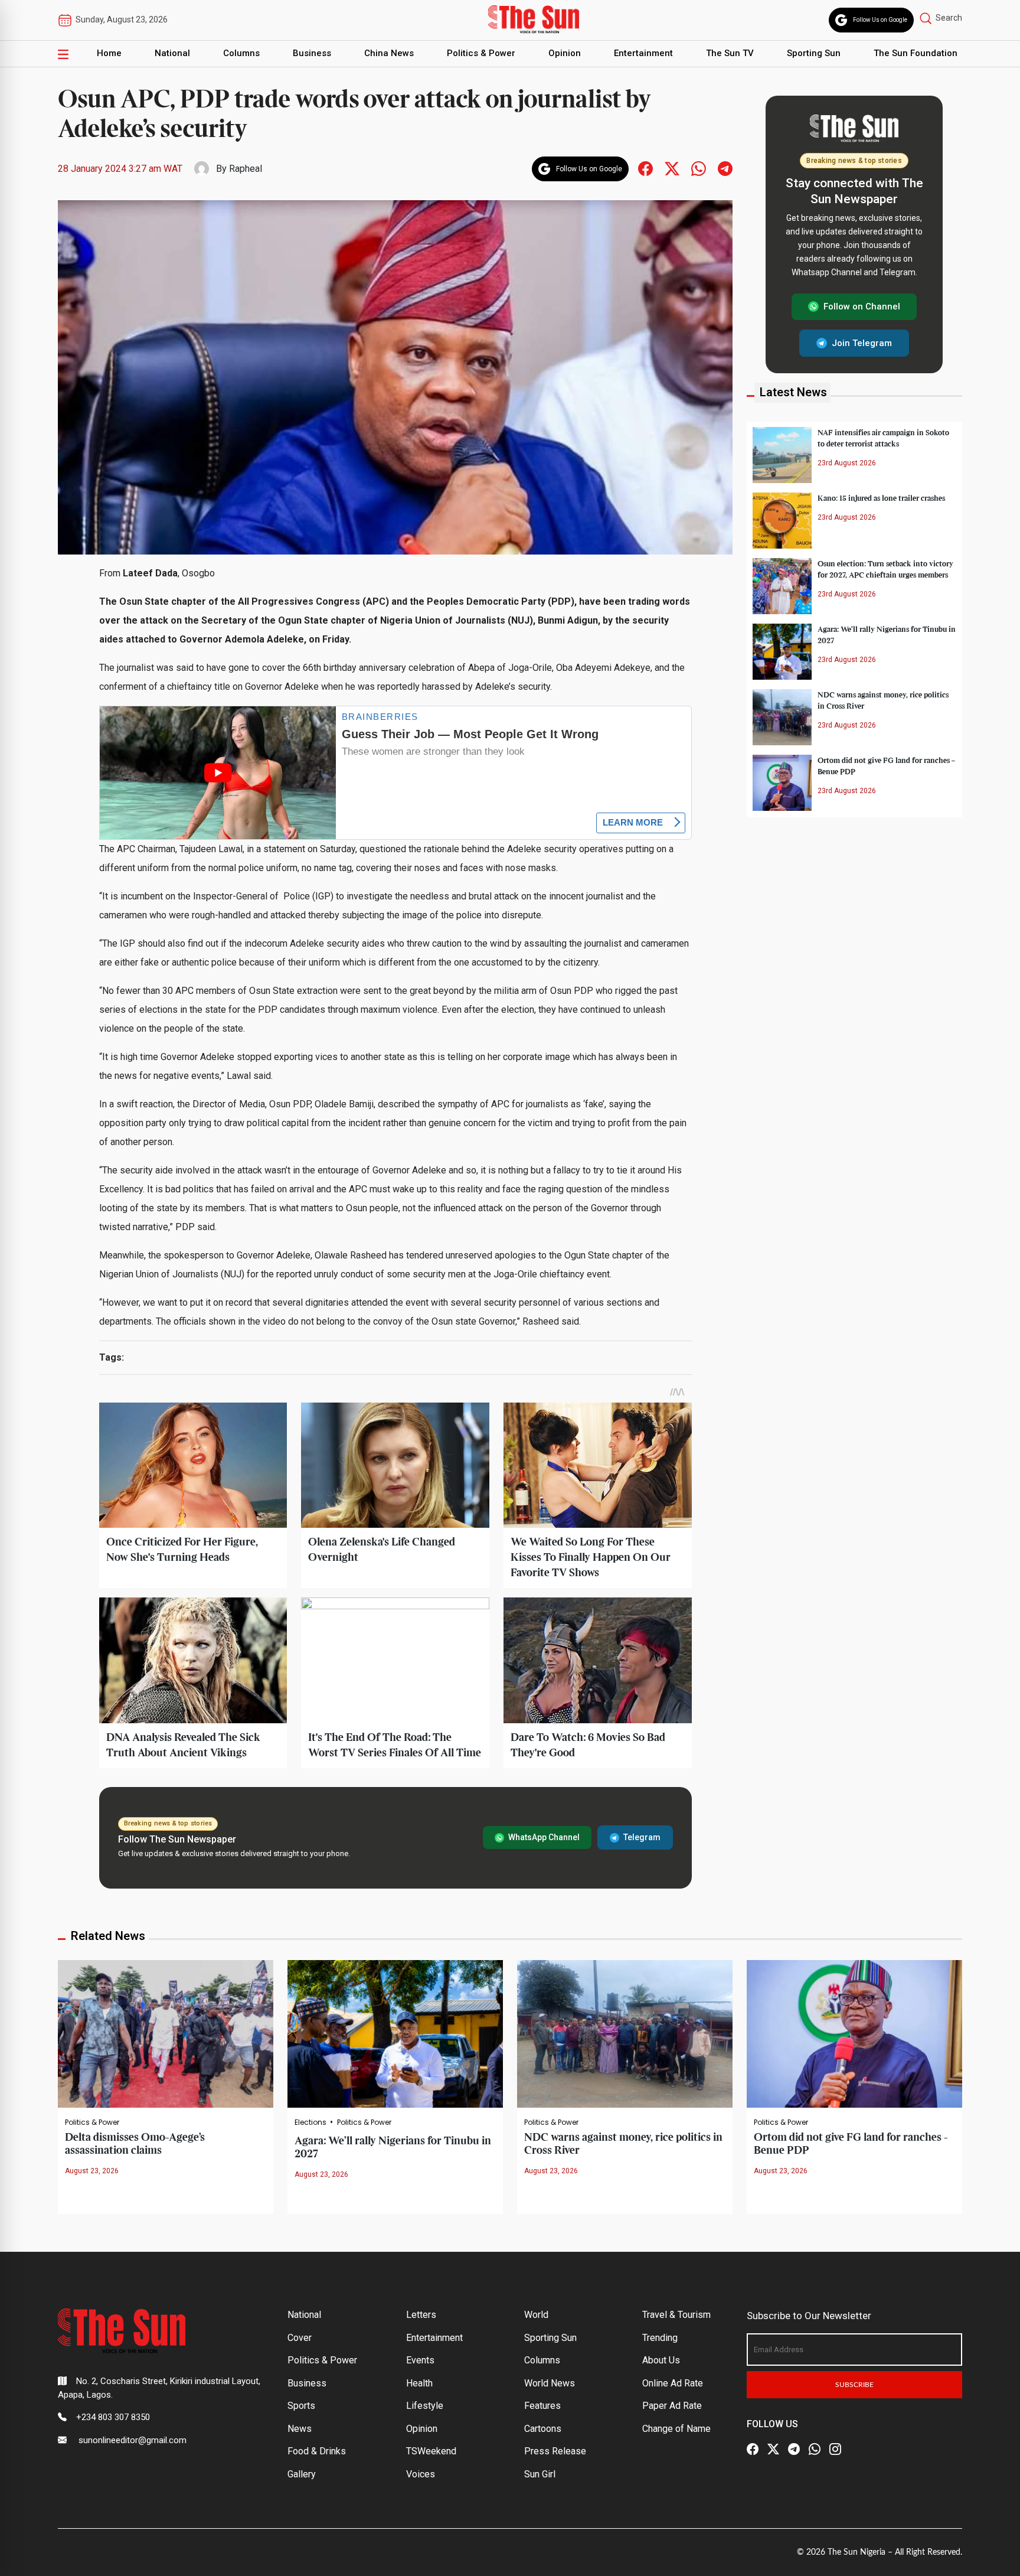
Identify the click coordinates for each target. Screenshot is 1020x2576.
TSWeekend (431, 2451)
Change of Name (676, 2429)
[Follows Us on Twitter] (672, 168)
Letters (421, 2315)
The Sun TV (730, 53)
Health (419, 2383)
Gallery (302, 2474)
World (536, 2315)
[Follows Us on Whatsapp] (699, 168)
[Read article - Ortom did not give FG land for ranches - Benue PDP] (854, 2033)
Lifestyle (425, 2406)
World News (550, 2383)
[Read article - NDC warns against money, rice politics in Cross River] (625, 2033)
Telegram (642, 1837)
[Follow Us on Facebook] (753, 2450)
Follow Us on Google (880, 20)
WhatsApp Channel (544, 1837)
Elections (310, 2122)
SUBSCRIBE (854, 2385)
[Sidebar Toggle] (63, 54)
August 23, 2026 (92, 2171)
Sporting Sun (814, 53)
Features (542, 2406)
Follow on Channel (862, 306)
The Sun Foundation (916, 53)
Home (109, 53)
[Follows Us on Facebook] (645, 168)
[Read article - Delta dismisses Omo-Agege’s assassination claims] (166, 2033)
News (300, 2429)
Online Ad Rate (673, 2383)
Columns (241, 53)
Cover (300, 2338)
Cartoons (543, 2429)
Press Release (555, 2451)
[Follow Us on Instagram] (835, 2450)
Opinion (565, 53)
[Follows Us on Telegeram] (725, 168)
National (172, 53)
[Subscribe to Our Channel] (794, 2450)
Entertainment (643, 53)
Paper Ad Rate (672, 2406)
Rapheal (246, 169)
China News (389, 53)
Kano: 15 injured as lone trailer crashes (881, 498)
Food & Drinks (317, 2451)
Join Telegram (862, 343)
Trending (660, 2338)
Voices (421, 2474)
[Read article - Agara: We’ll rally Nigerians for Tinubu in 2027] (395, 2033)
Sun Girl (540, 2474)
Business (312, 53)
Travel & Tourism (676, 2315)
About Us (661, 2360)
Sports (301, 2406)
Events (420, 2360)
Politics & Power (481, 53)
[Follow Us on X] (773, 2450)
